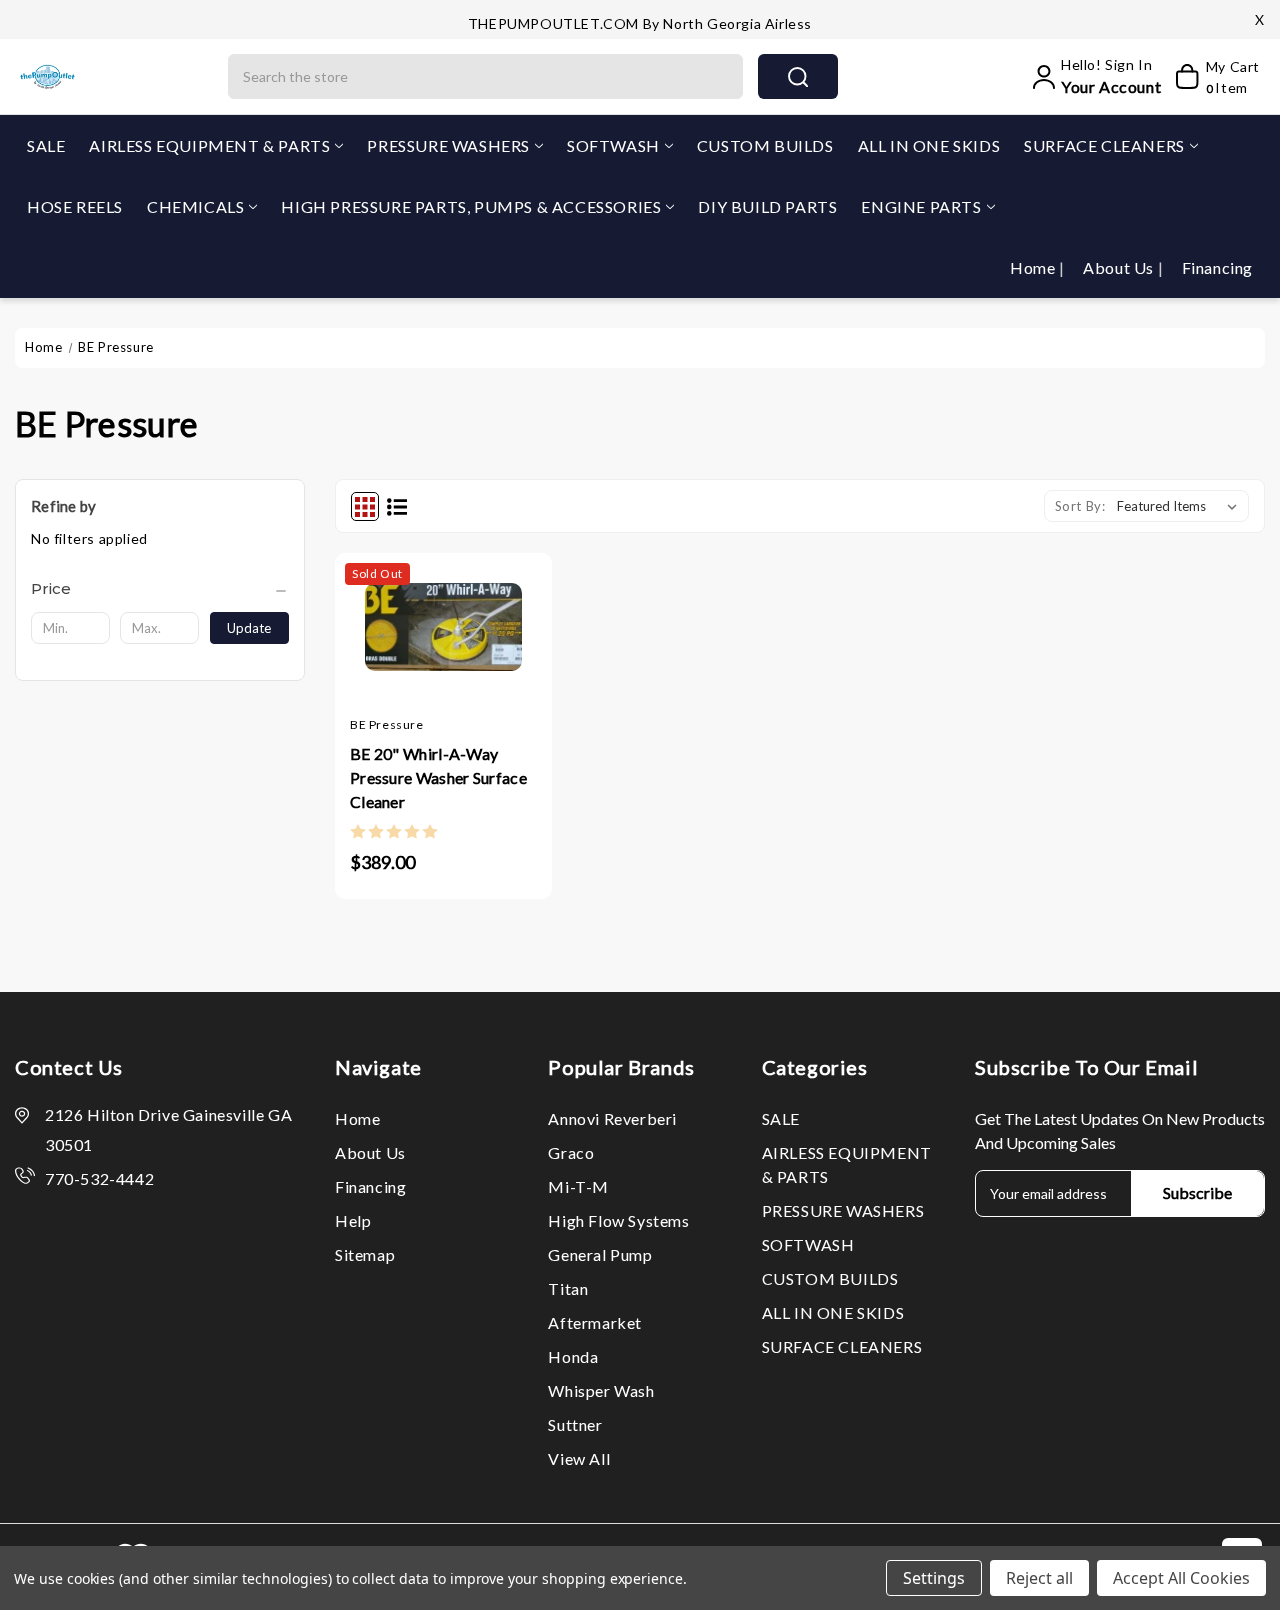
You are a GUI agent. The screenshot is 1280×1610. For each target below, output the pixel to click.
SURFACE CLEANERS (1104, 145)
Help (353, 1220)
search (798, 76)
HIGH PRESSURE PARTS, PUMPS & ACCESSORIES (471, 206)
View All (579, 1458)
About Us (1120, 267)
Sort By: (1080, 506)
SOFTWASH (613, 145)
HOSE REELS (75, 206)
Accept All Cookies (1181, 1578)
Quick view (443, 655)
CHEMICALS (195, 206)
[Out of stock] (404, 655)
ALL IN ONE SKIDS (929, 145)
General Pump (600, 1254)
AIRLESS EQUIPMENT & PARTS (209, 145)
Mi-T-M (578, 1186)
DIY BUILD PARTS (767, 206)
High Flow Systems (618, 1220)
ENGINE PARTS (921, 206)
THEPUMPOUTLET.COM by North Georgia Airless (640, 23)
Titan (568, 1288)
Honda (573, 1356)
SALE (46, 145)
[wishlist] (483, 655)
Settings (934, 1578)
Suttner (575, 1424)
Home (1034, 267)
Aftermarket (595, 1322)
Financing (1217, 267)
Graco (571, 1152)
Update (249, 628)
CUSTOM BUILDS (765, 145)
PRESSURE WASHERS (448, 145)
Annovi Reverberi (612, 1118)
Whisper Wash (601, 1390)
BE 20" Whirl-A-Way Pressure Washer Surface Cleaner (438, 777)
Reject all (1039, 1578)
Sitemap (365, 1254)
